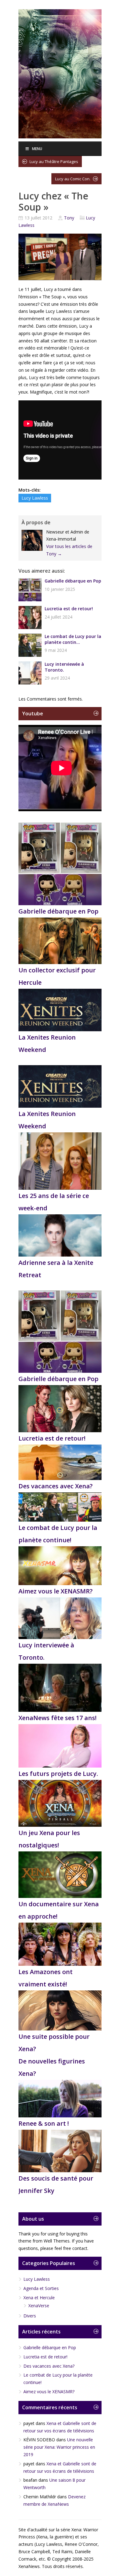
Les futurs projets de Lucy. (58, 1774)
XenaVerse (39, 2306)
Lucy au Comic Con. (73, 179)
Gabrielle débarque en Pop (73, 581)
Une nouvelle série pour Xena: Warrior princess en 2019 (59, 2447)
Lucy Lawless (35, 498)
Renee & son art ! (44, 2123)
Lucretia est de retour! (69, 609)
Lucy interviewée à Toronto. (64, 667)
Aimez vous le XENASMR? (56, 1591)
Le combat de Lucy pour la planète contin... (73, 639)
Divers (30, 2316)
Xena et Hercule (39, 2298)
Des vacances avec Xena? (56, 1486)
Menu (37, 149)
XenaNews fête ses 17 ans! (58, 1718)
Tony (69, 218)
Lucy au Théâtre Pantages (54, 162)
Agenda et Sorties (41, 2288)
